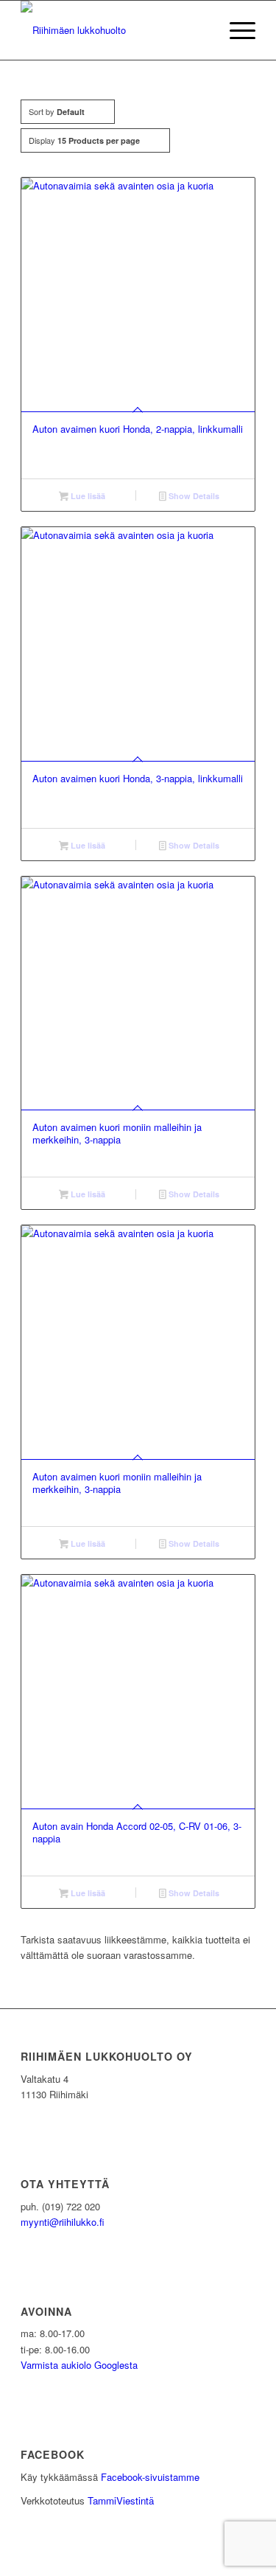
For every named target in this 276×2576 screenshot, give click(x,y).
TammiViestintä (121, 2500)
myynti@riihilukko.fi (63, 2222)
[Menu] (235, 30)
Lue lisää (87, 496)
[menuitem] (235, 30)
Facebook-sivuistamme (150, 2477)
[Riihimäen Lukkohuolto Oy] (114, 30)
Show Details (193, 496)
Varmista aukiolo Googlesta (79, 2365)
